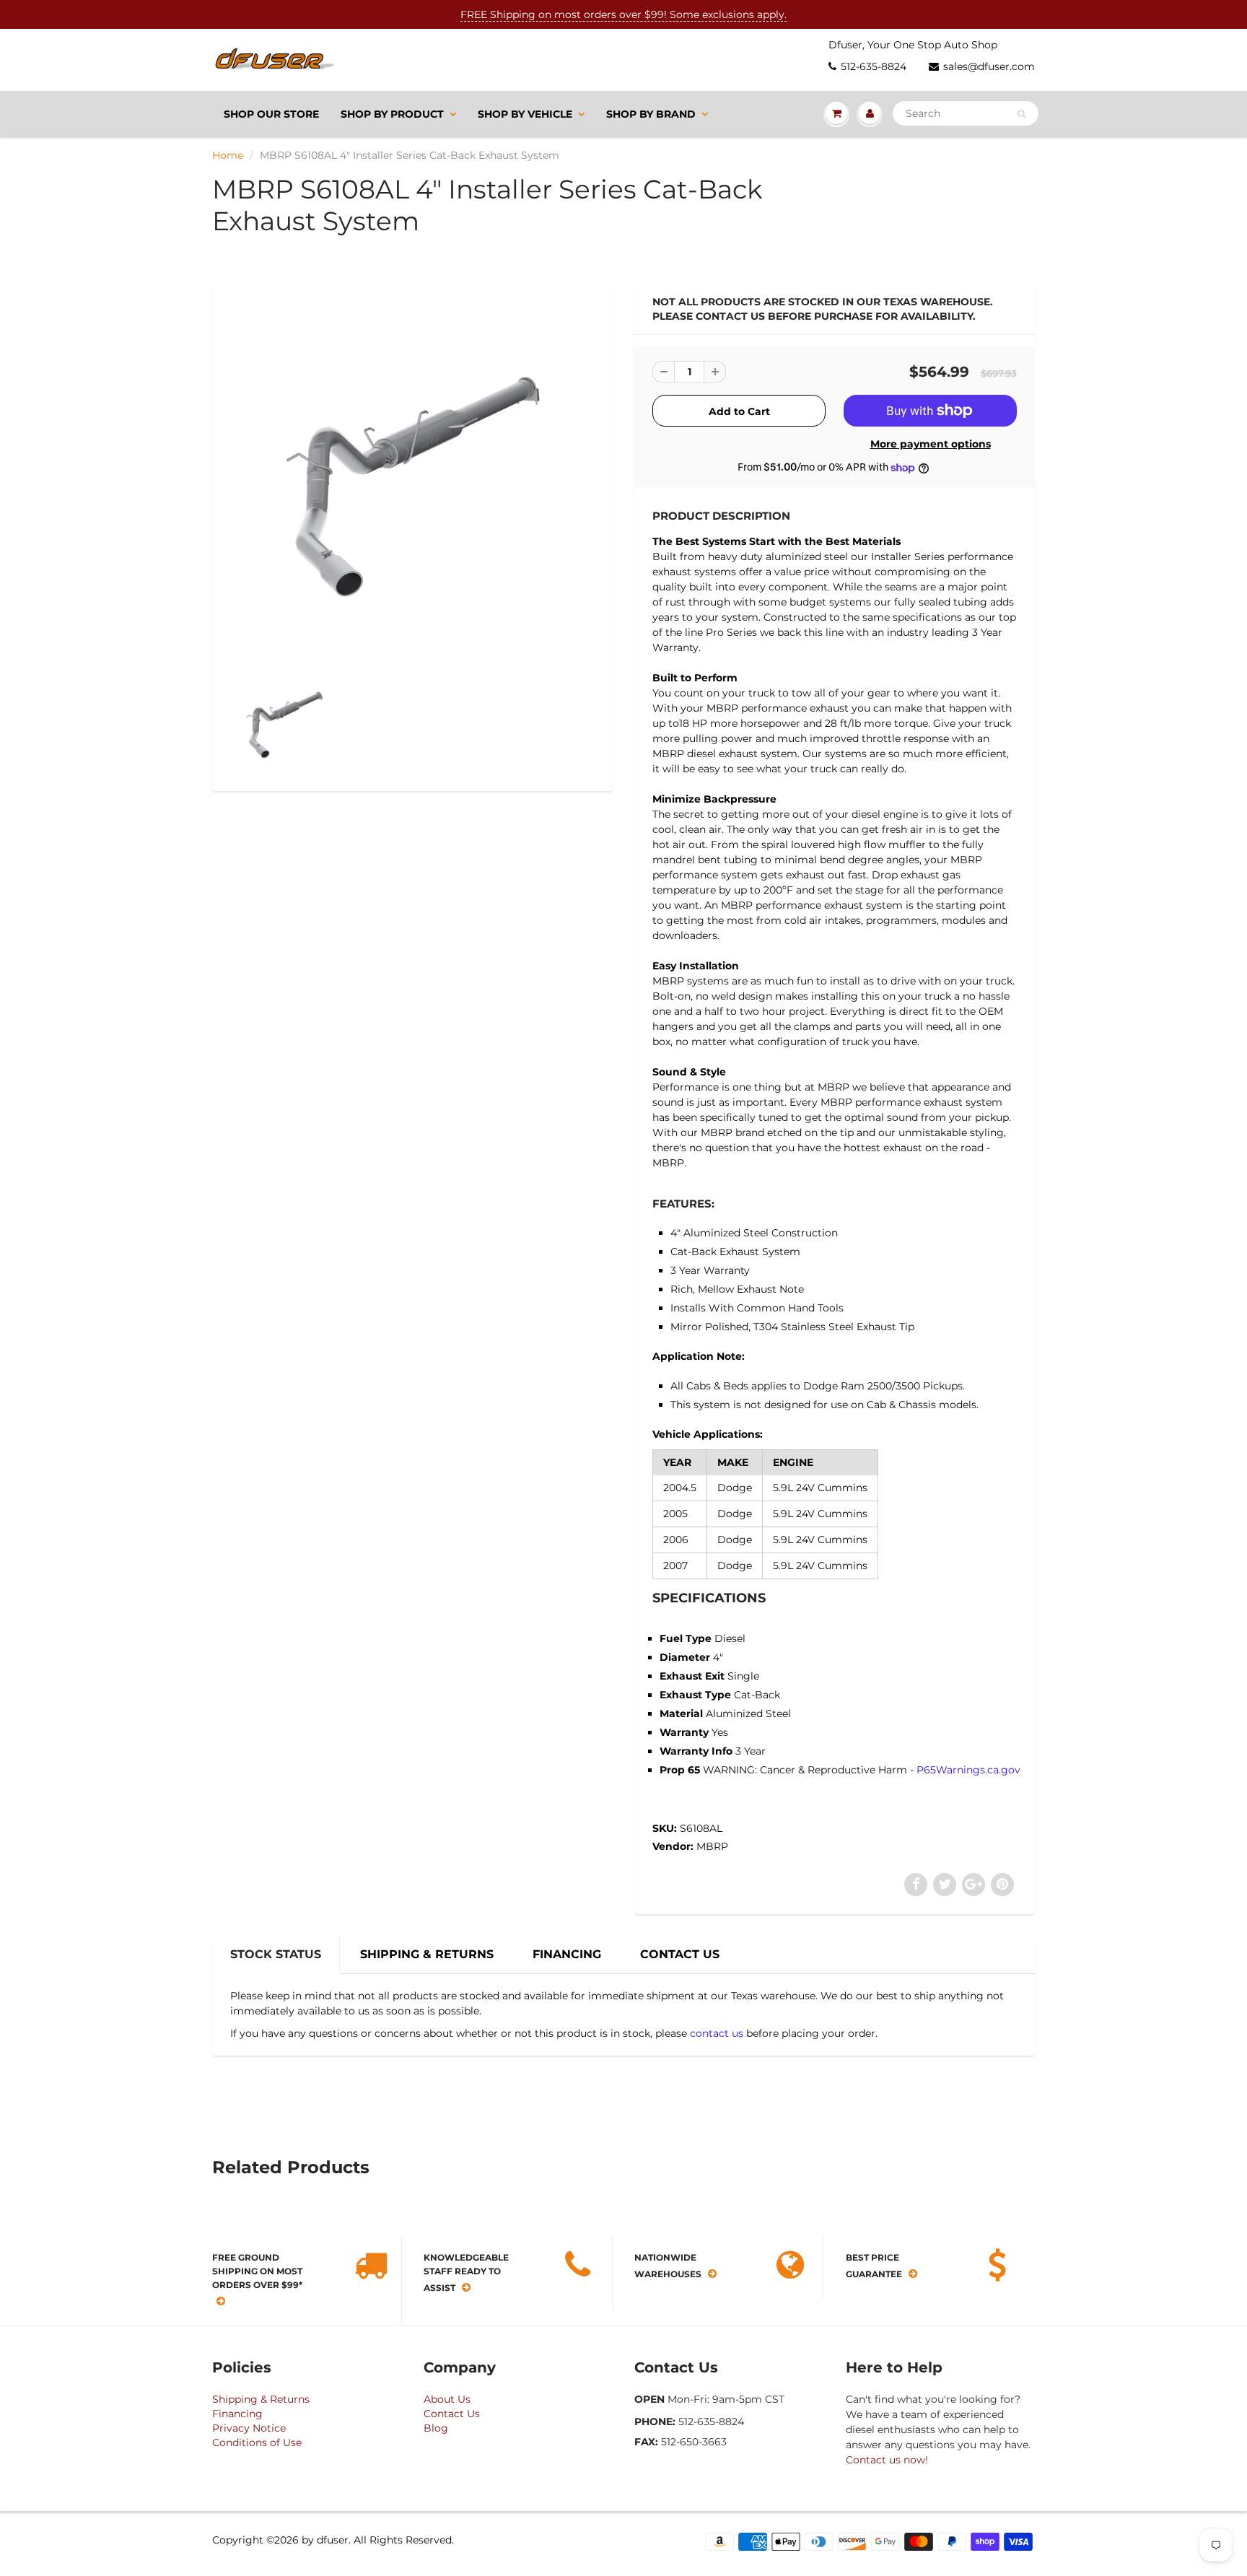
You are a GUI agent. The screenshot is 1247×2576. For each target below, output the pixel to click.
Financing (237, 2414)
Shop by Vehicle (525, 114)
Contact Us (452, 2414)
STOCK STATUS (276, 1954)
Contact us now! (887, 2460)
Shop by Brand (651, 114)
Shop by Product (392, 114)
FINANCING (567, 1954)
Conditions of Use (257, 2442)
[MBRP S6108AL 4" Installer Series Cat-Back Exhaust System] (412, 479)
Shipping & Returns (261, 2399)
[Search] (1021, 114)
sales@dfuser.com (989, 66)
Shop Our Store (271, 114)
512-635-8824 (874, 66)
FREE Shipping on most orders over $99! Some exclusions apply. (623, 14)
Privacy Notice (249, 2428)
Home (228, 155)
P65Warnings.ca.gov (968, 1770)
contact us (717, 2033)
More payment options (931, 444)
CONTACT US (680, 1954)
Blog (436, 2428)
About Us (447, 2399)
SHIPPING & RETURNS (427, 1954)
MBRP (712, 1846)
